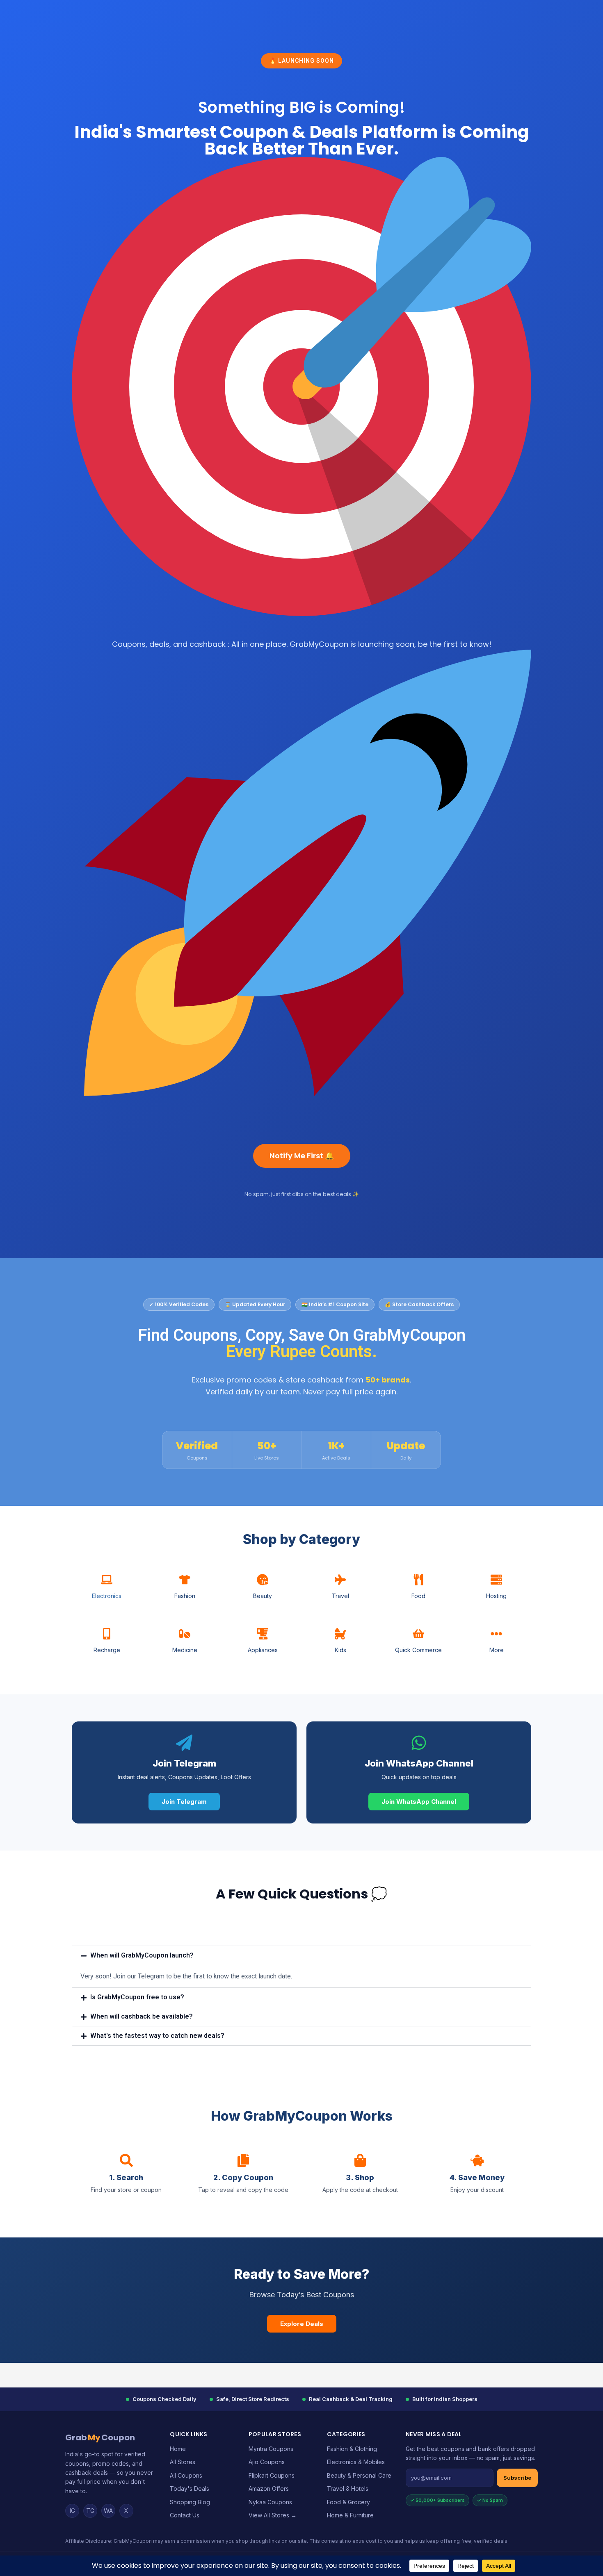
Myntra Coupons (271, 2449)
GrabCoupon (100, 2437)
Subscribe (517, 2478)
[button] (301, 1955)
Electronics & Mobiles (356, 2462)
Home (178, 2449)
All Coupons (186, 2475)
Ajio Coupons (267, 2462)
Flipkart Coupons (272, 2475)
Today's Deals (190, 2488)
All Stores (183, 2462)
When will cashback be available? (142, 2016)
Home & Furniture (350, 2515)
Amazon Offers (269, 2488)
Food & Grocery (348, 2502)
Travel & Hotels (348, 2488)
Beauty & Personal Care (359, 2475)
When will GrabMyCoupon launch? (142, 1955)
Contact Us (185, 2515)
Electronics (107, 1596)
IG (72, 2511)
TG (90, 2511)
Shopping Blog (190, 2502)
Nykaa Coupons (270, 2502)
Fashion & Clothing (352, 2449)
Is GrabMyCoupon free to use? (137, 1997)
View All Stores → (273, 2515)
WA (108, 2511)
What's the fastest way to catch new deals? (157, 2036)
